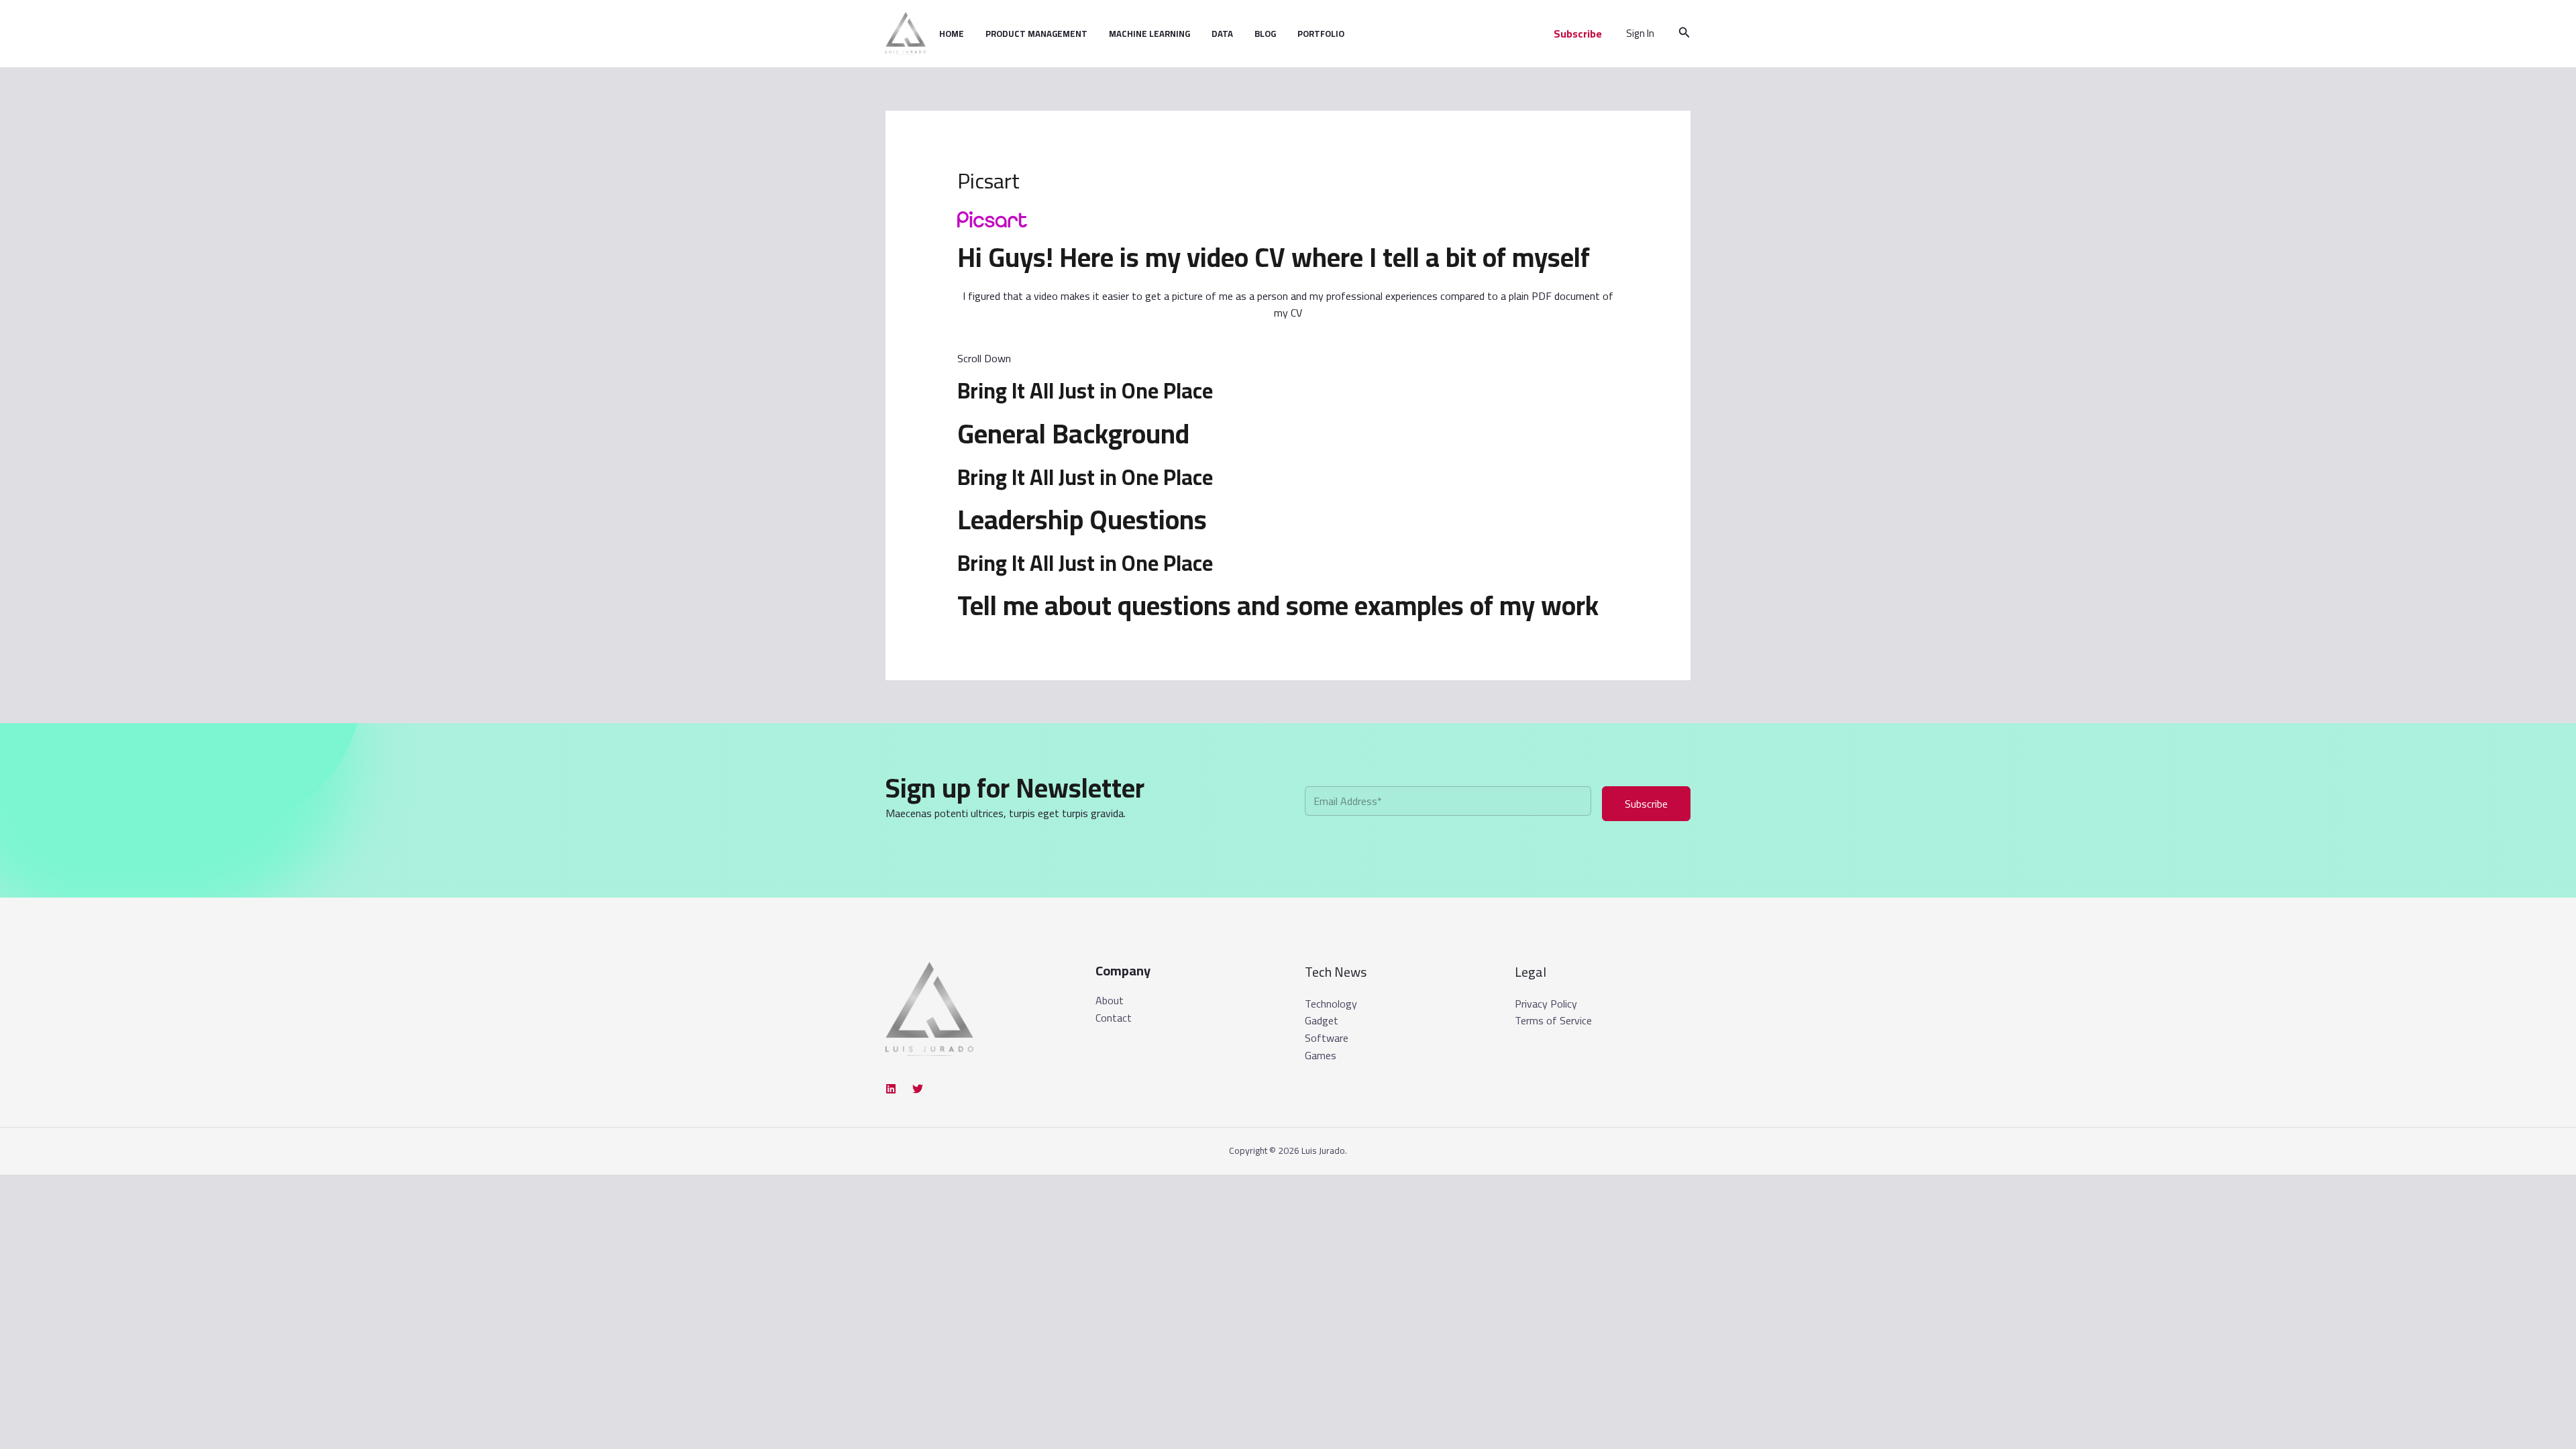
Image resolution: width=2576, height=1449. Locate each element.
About (1110, 1001)
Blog (1265, 34)
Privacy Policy (1546, 1004)
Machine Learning (1149, 34)
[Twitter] (918, 1089)
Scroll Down (984, 358)
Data (1222, 34)
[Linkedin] (891, 1089)
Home (952, 34)
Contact (1114, 1018)
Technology (1331, 1004)
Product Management (1036, 34)
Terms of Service (1553, 1020)
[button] (1578, 34)
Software (1327, 1038)
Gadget (1322, 1020)
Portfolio (1321, 34)
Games (1321, 1055)
